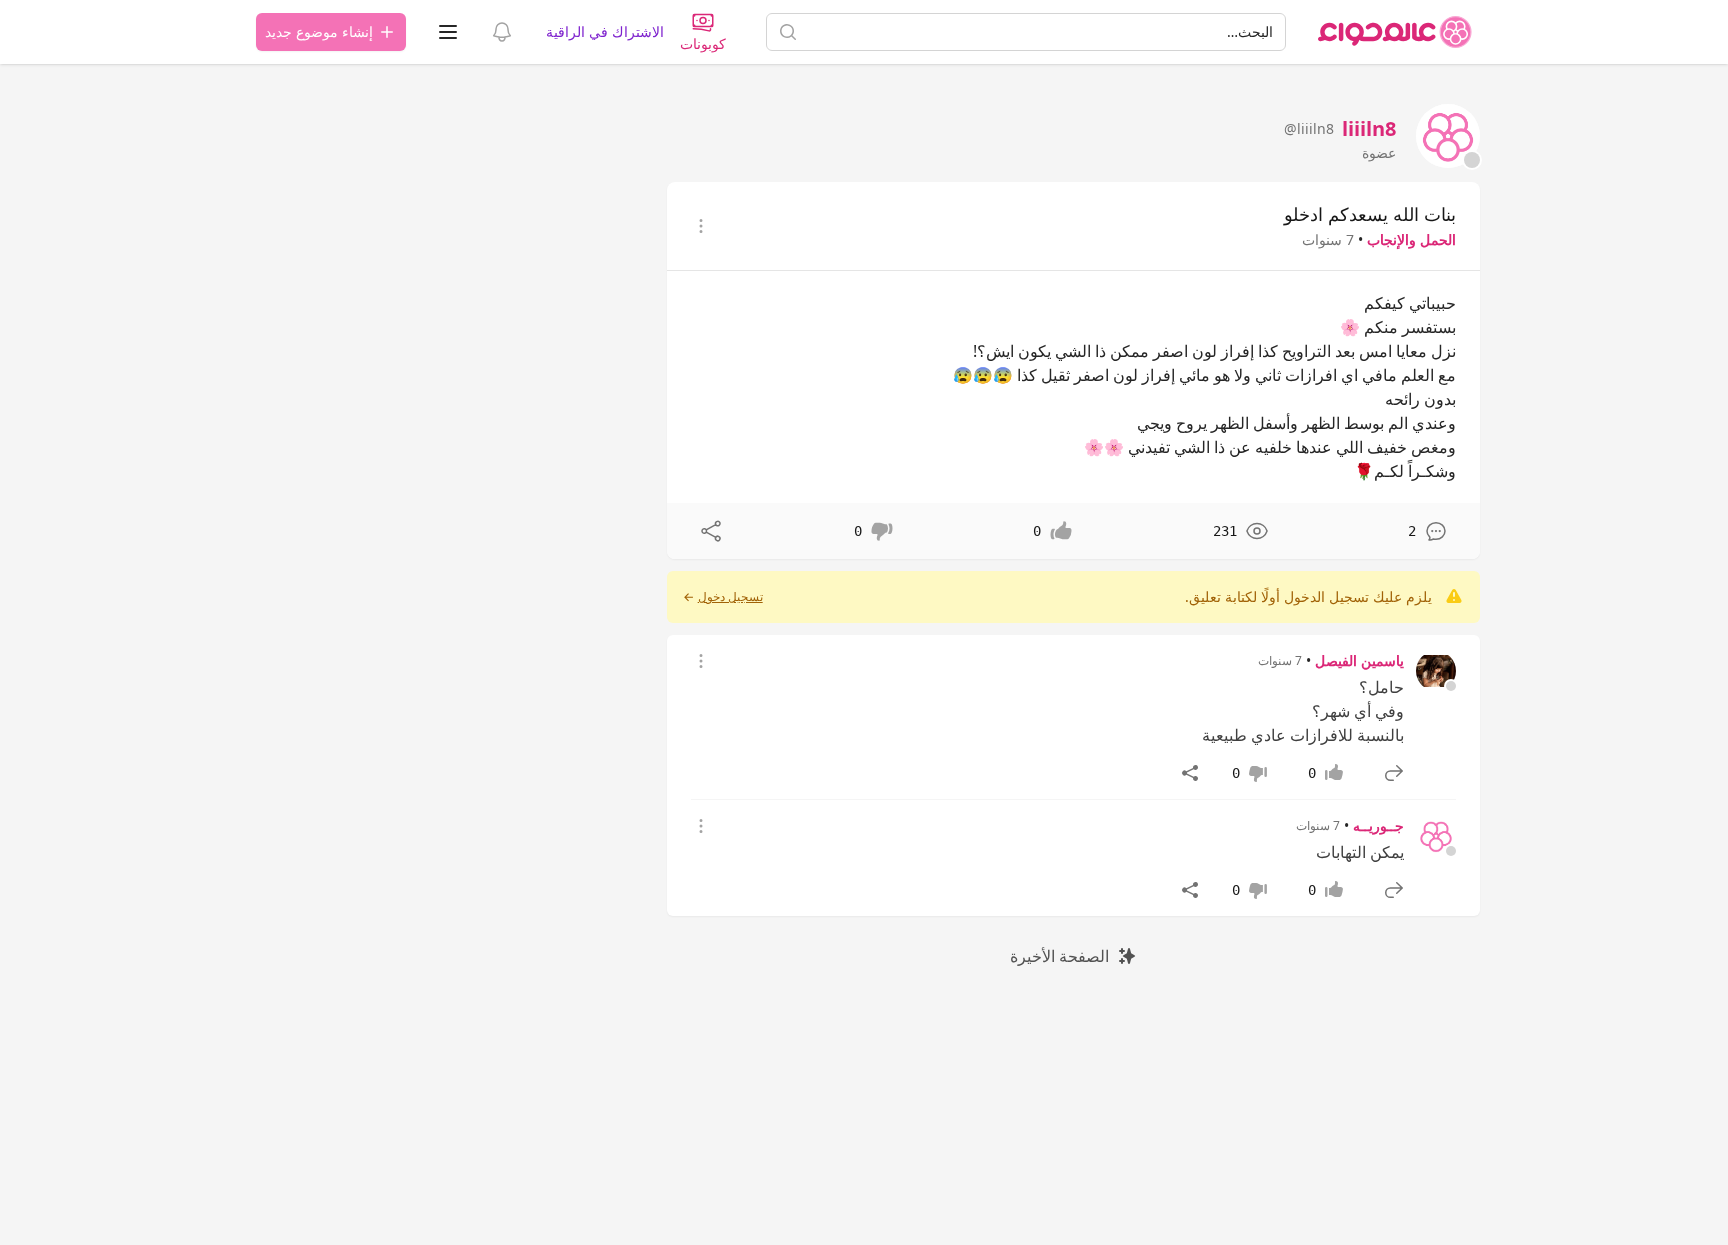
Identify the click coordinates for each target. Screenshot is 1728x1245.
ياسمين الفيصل (1359, 660)
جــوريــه (1378, 825)
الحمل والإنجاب (1411, 239)
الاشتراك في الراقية (605, 31)
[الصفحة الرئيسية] (1395, 32)
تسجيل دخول (730, 597)
